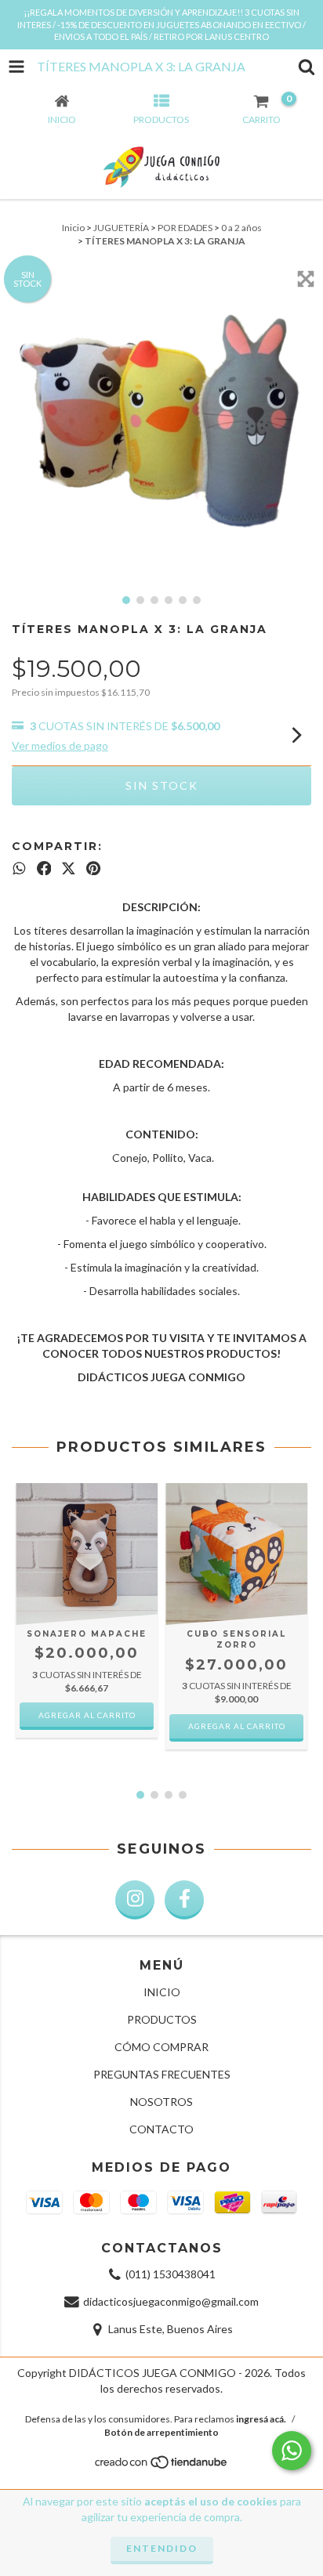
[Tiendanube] (162, 2467)
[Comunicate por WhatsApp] (292, 2451)
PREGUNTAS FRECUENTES (162, 2074)
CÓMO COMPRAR (161, 2047)
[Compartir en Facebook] (44, 868)
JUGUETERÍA (121, 228)
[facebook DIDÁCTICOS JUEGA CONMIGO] (184, 1900)
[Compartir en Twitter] (69, 868)
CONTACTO (161, 2129)
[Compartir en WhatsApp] (19, 868)
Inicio (73, 228)
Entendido (162, 2548)
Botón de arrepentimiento (161, 2432)
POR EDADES (185, 228)
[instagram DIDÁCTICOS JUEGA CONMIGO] (135, 1900)
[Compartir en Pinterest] (93, 868)
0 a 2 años (241, 228)
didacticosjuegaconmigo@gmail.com (171, 2301)
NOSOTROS (161, 2102)
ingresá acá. (261, 2419)
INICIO (162, 1992)
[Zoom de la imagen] (306, 279)
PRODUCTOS (162, 2019)
